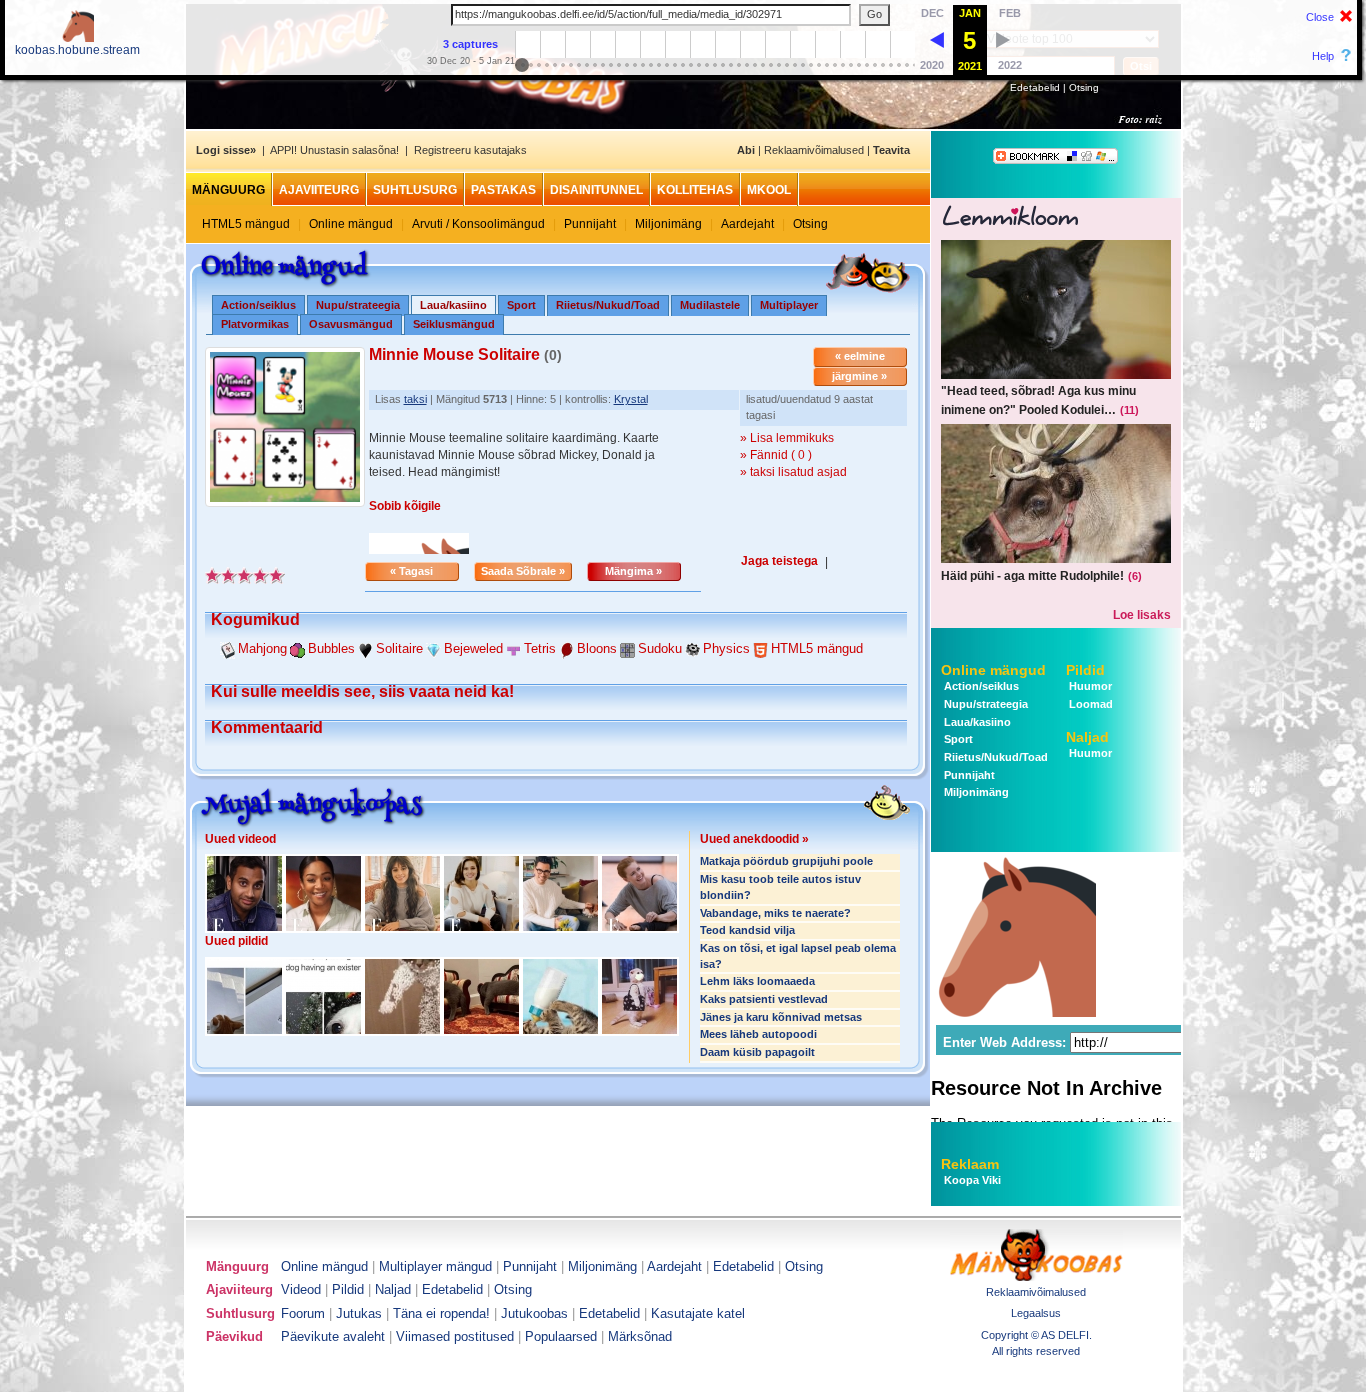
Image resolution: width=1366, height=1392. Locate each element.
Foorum (303, 1313)
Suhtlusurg (415, 190)
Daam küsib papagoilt (757, 1052)
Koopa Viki (972, 1180)
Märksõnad (640, 1336)
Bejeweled (473, 648)
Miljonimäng (668, 224)
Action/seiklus (258, 305)
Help (1323, 56)
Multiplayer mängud (435, 1266)
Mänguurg (228, 190)
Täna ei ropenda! (441, 1313)
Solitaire (399, 648)
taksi (415, 399)
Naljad (1087, 737)
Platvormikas (255, 324)
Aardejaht (747, 224)
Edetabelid (1035, 87)
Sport (521, 305)
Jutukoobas (534, 1313)
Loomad (1089, 704)
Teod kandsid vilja (747, 930)
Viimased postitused (455, 1336)
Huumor (1089, 686)
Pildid (1085, 670)
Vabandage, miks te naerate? (775, 913)
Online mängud (351, 224)
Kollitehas (695, 190)
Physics (726, 648)
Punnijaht (590, 224)
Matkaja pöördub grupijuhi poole (786, 861)
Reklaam (970, 1164)
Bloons (597, 648)
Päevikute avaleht (333, 1336)
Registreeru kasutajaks (470, 150)
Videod (301, 1289)
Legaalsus (1036, 1313)
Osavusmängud (351, 324)
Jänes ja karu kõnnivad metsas (781, 1017)
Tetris (540, 648)
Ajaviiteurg (319, 190)
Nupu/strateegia (358, 305)
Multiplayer (789, 305)
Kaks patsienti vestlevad (764, 999)
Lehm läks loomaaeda (757, 981)
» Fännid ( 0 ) (776, 455)
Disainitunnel (596, 190)
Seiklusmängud (454, 324)
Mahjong (262, 648)
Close (1320, 17)
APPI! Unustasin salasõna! (334, 150)
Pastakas (503, 190)
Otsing (1084, 87)
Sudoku (660, 648)
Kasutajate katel (698, 1313)
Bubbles (331, 648)
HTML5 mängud (246, 224)
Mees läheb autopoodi (758, 1034)
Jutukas (359, 1313)
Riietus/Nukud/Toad (608, 305)
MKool (769, 190)
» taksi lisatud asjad (793, 472)
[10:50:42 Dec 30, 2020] (937, 39)
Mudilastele (710, 305)
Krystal (631, 399)
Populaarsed (561, 1336)
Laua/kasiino (976, 722)
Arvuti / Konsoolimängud (478, 224)
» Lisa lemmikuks (787, 438)
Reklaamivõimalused (814, 150)
